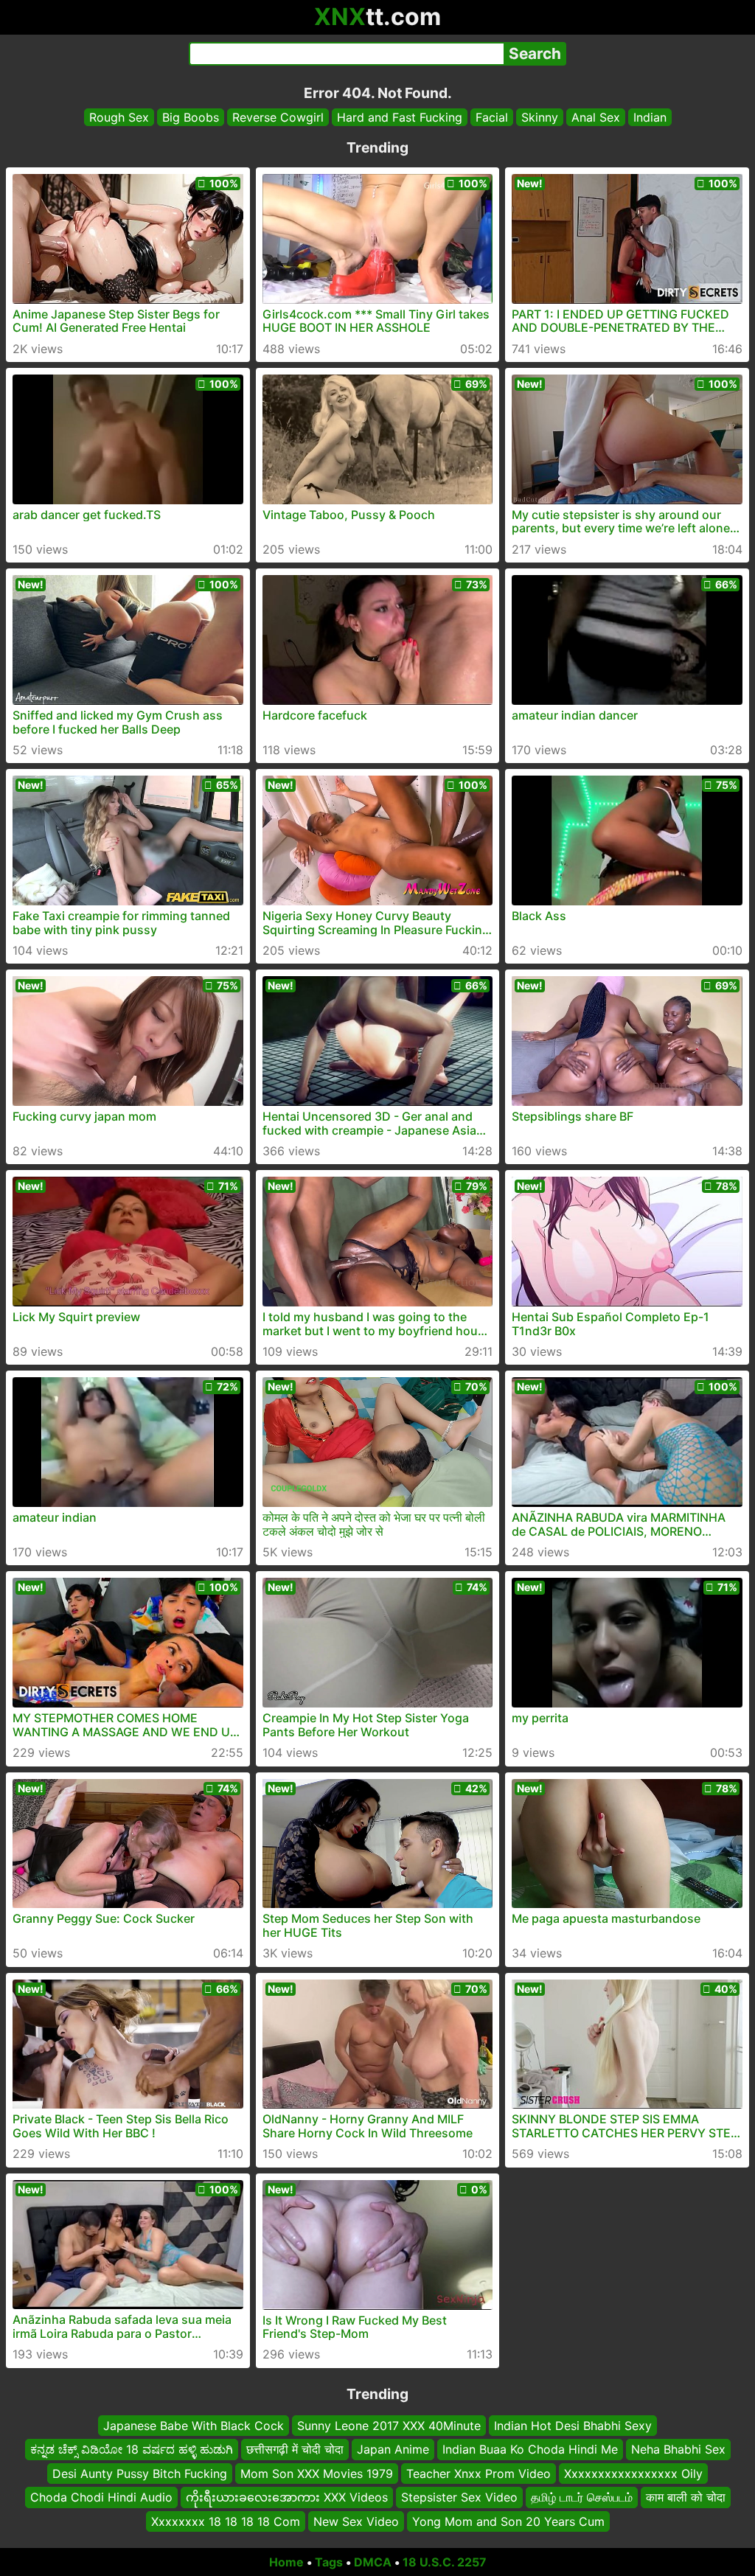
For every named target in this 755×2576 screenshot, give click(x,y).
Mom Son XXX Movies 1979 (317, 2473)
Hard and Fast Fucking (400, 117)
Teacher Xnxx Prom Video (479, 2473)
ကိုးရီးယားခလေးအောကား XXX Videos (287, 2497)
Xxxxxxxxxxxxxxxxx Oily (633, 2473)
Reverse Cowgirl (278, 117)
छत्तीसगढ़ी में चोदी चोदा (295, 2449)
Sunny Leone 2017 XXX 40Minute (389, 2426)
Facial (492, 117)
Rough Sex (119, 117)
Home (286, 2562)
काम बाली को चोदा (686, 2497)
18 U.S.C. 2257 (445, 2562)
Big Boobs (191, 117)
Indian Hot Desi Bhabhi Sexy (573, 2426)
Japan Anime (393, 2449)
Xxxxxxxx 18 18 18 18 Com (226, 2521)
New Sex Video (356, 2521)
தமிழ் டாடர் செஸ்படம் (582, 2497)
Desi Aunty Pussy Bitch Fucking (140, 2473)
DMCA (373, 2562)
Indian (650, 117)
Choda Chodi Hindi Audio (101, 2497)
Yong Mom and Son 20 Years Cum (508, 2521)
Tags (329, 2562)
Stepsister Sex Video (459, 2497)
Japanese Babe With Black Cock (194, 2426)
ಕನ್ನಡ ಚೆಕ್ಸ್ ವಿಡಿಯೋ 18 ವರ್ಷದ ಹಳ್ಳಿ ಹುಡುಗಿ (132, 2449)
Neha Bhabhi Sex (678, 2449)
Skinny (540, 117)
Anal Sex (596, 117)
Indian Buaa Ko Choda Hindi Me (530, 2449)
